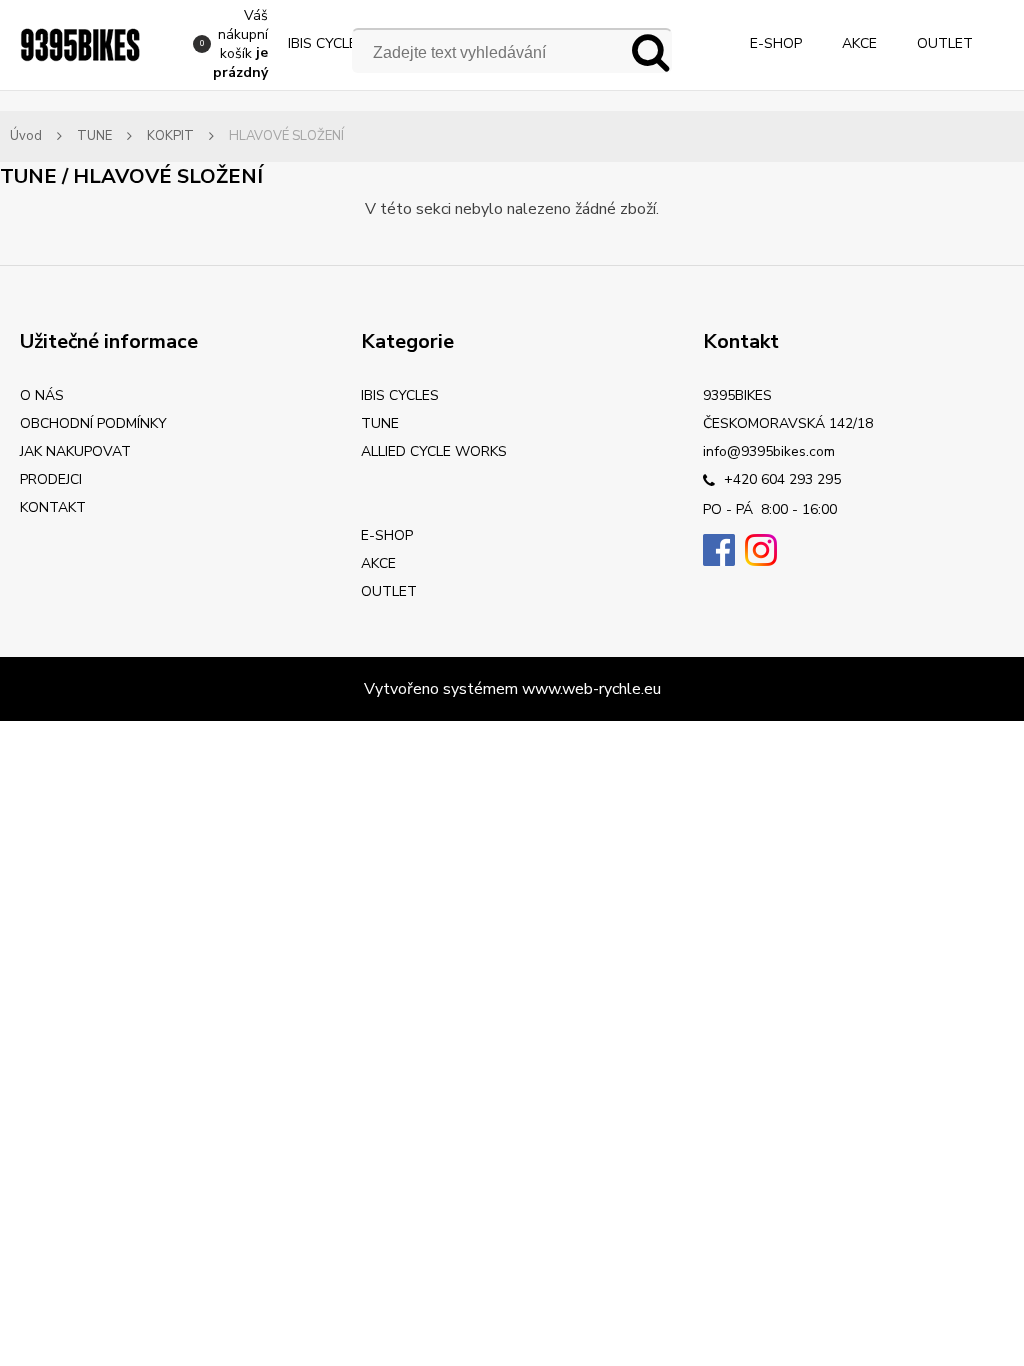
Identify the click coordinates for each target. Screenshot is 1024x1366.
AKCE (859, 43)
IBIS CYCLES (327, 43)
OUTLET (945, 43)
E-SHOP (776, 43)
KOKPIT (170, 136)
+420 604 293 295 (780, 479)
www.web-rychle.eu (591, 689)
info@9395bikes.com (769, 451)
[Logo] (80, 45)
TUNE (94, 136)
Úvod (26, 136)
